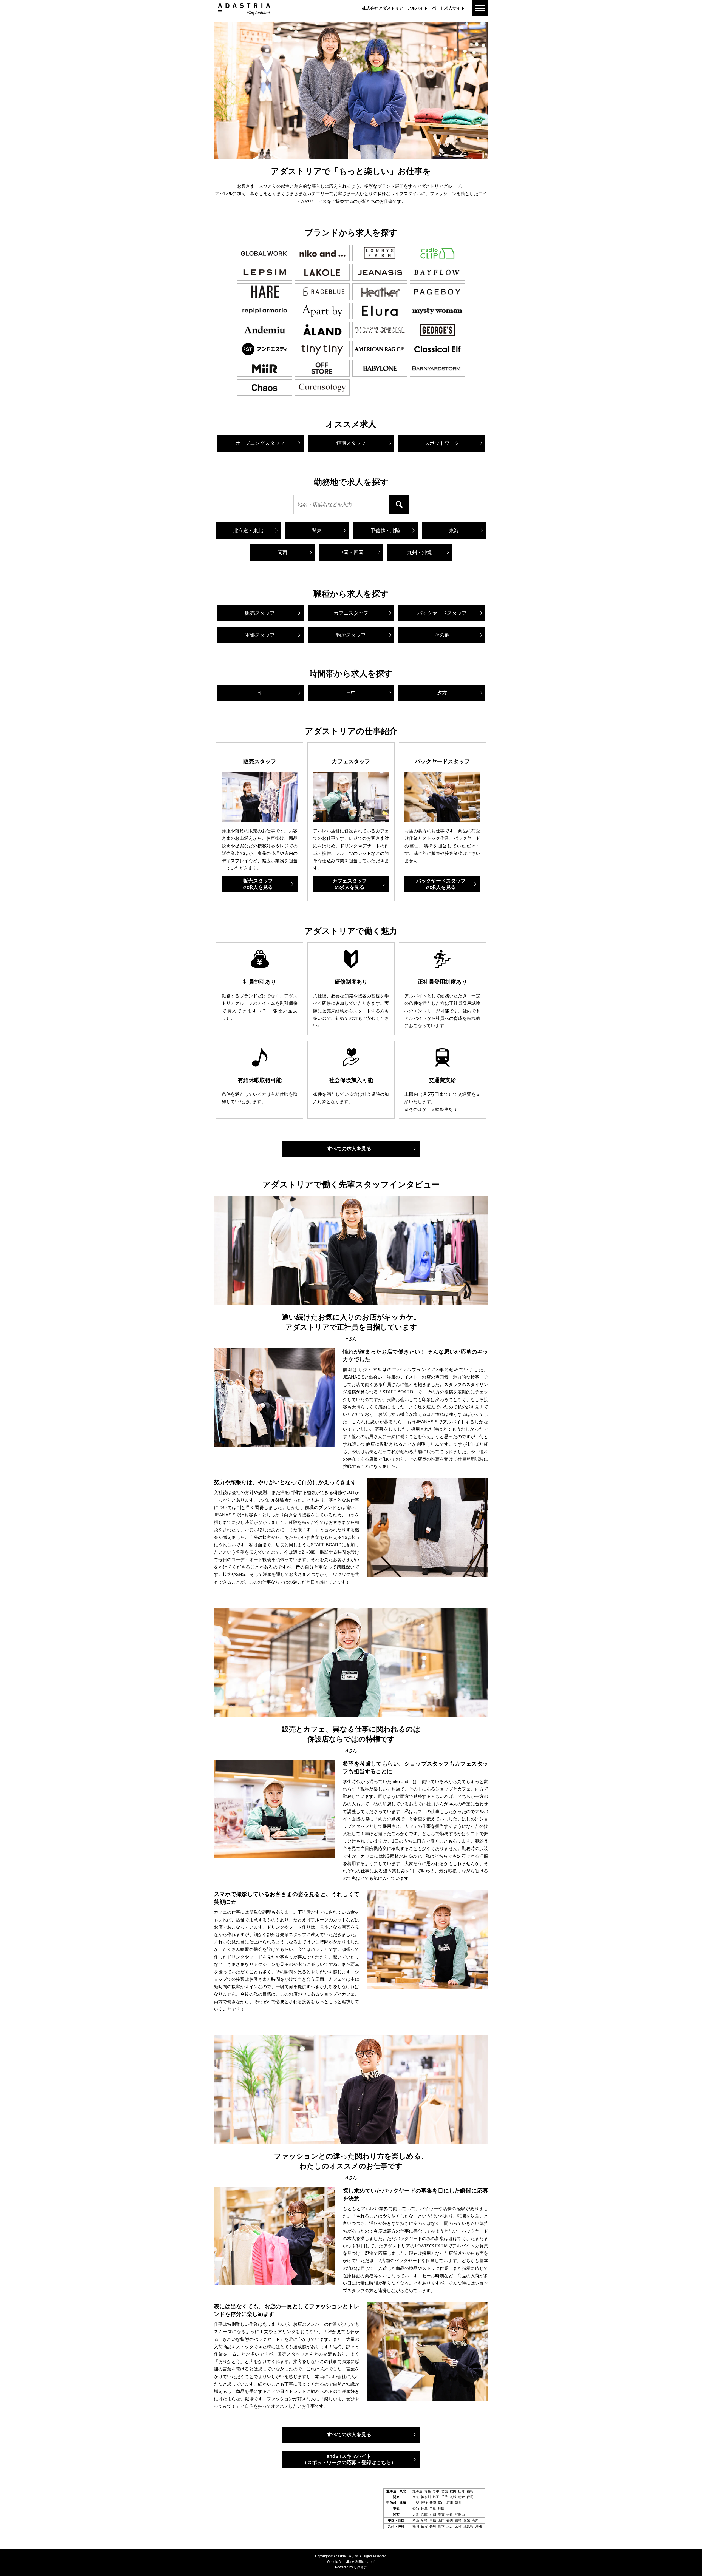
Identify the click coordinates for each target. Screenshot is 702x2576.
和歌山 (460, 2515)
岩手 (436, 2491)
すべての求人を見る (349, 1149)
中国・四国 (351, 553)
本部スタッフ (260, 635)
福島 (470, 2491)
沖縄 (479, 2526)
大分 (450, 2526)
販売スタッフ (258, 884)
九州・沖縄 (420, 553)
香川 (450, 2520)
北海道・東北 (248, 531)
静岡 (441, 2509)
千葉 (445, 2497)
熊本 (441, 2526)
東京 (416, 2497)
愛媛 (467, 2520)
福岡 (416, 2526)
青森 (428, 2491)
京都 (433, 2515)
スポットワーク (442, 443)
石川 (450, 2503)
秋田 (453, 2491)
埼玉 (436, 2497)
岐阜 (424, 2509)
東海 (454, 531)
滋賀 (441, 2515)
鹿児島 (468, 2526)
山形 (462, 2491)
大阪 (416, 2515)
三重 (433, 2509)
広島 (424, 2520)
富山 (441, 2503)
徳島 (458, 2520)
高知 (475, 2520)
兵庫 (424, 2515)
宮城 (445, 2491)
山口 (441, 2520)
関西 (282, 553)
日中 (351, 693)
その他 (442, 635)
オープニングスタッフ (260, 443)
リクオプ (360, 2567)
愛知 (416, 2509)
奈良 (450, 2515)
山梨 (416, 2503)
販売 (260, 613)
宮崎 (458, 2526)
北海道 (417, 2491)
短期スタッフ (351, 443)
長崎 (433, 2526)
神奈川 (426, 2497)
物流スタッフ (351, 635)
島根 (433, 2520)
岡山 (416, 2520)
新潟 (433, 2503)
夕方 (442, 693)
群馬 (470, 2497)
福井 (458, 2503)
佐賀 (424, 2526)
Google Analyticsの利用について (351, 2562)
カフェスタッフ (351, 613)
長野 (424, 2503)
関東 (317, 531)
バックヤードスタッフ (441, 884)
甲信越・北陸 (385, 531)
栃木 (462, 2497)
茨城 (453, 2497)
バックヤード (442, 613)
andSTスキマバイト (349, 2459)
